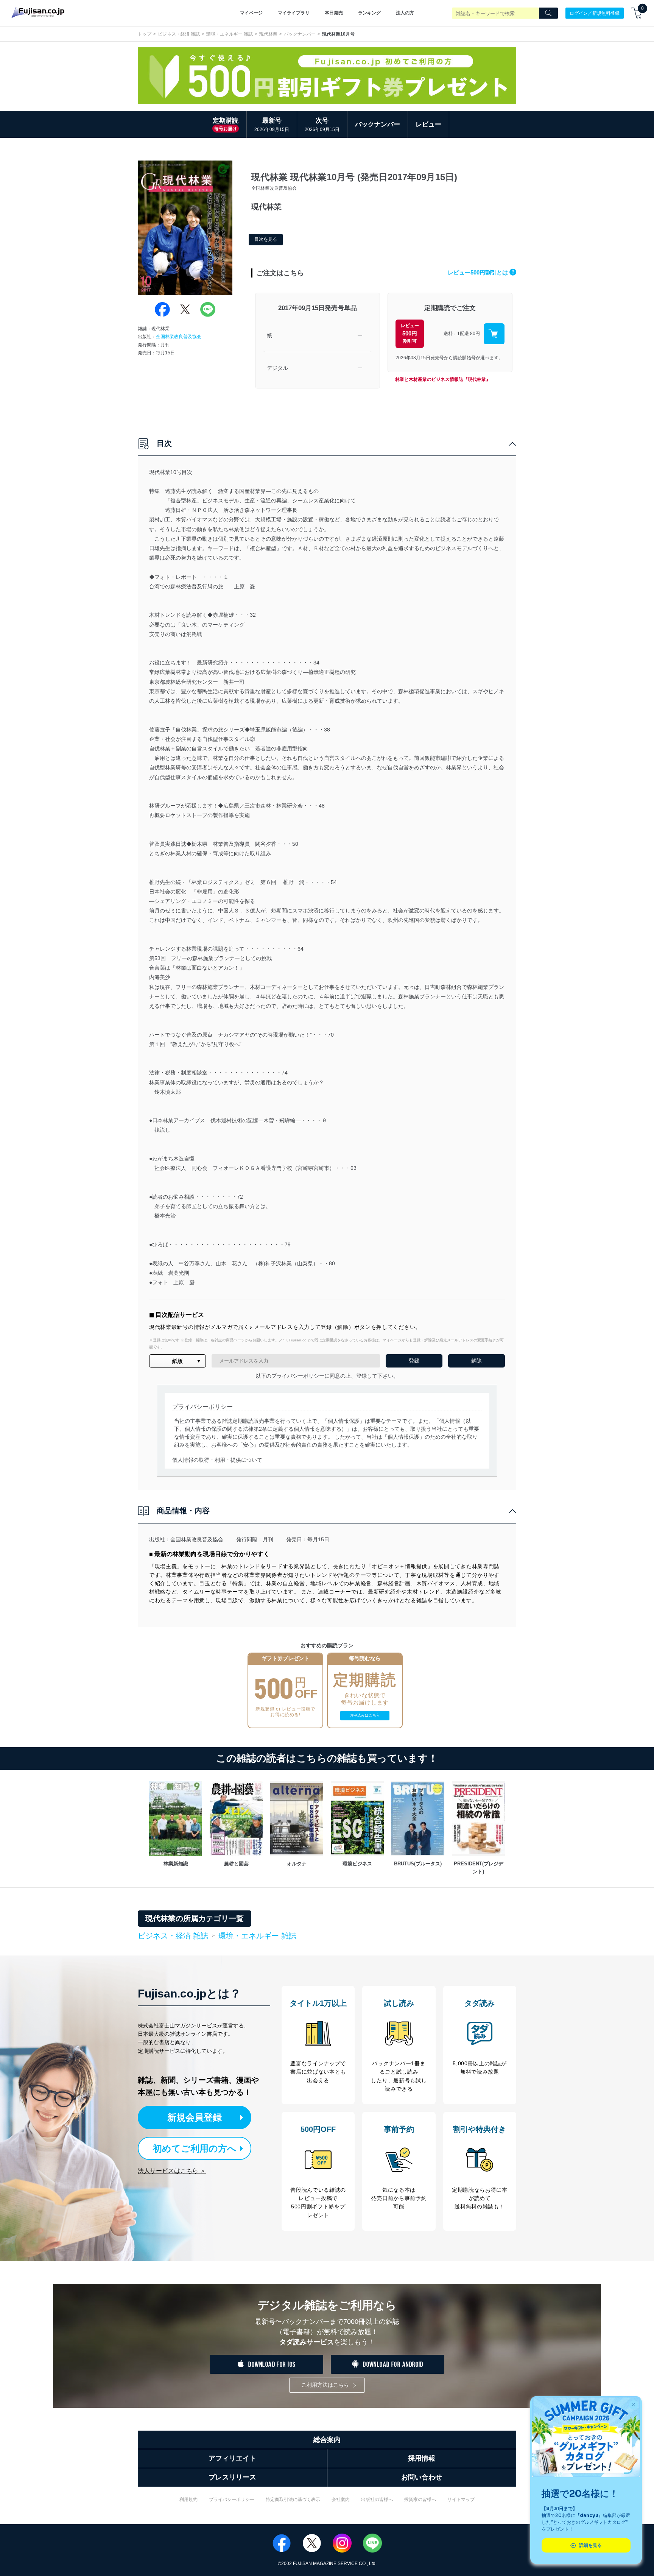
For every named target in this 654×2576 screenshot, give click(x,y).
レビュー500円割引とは (481, 272)
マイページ (251, 13)
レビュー (428, 124)
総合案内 (327, 2440)
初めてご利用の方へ (195, 2148)
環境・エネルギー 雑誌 (230, 34)
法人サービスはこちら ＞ (172, 2171)
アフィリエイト (232, 2458)
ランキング (369, 13)
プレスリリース (232, 2477)
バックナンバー (300, 34)
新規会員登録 (195, 2117)
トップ (145, 34)
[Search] (548, 13)
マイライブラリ (294, 13)
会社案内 (341, 2500)
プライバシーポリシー (232, 2500)
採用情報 (422, 2458)
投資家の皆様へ (420, 2500)
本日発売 (334, 13)
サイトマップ (461, 2500)
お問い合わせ (422, 2477)
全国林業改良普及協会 (179, 337)
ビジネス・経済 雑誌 (179, 34)
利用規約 (188, 2500)
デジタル (277, 368)
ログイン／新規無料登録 (595, 13)
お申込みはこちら (365, 1715)
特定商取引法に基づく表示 (293, 2500)
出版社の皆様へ (377, 2500)
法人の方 (405, 13)
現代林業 (268, 34)
